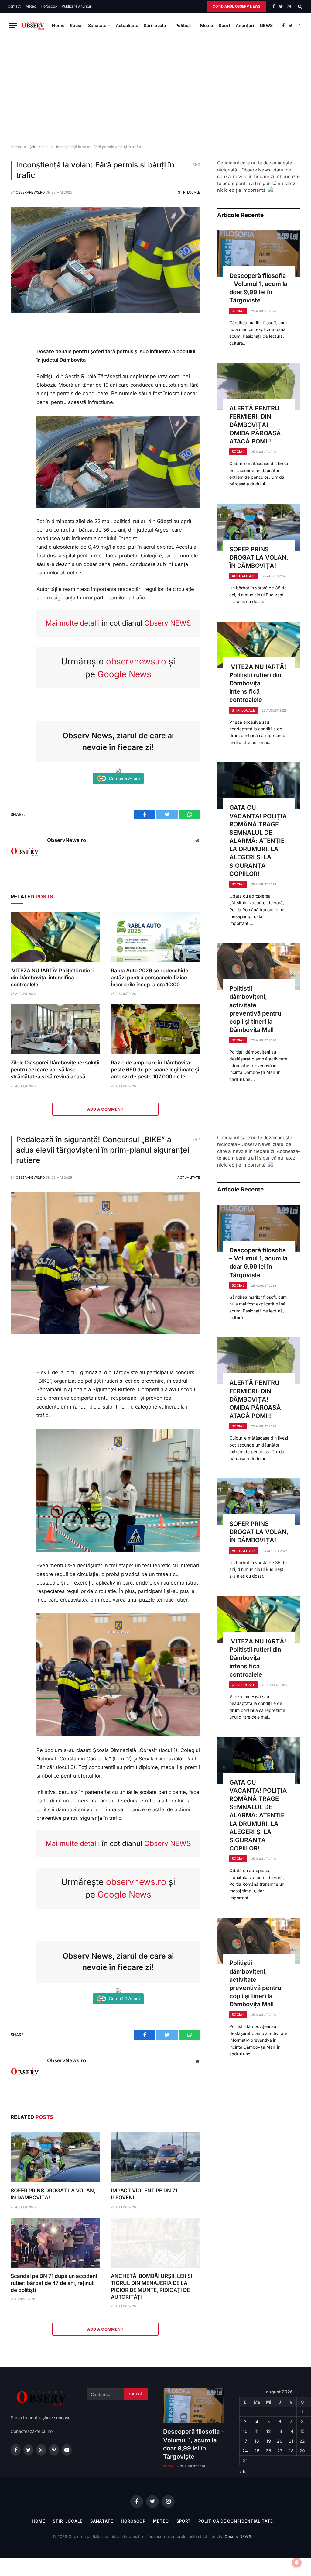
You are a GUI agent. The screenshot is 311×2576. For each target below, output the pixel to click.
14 (291, 2431)
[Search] (299, 6)
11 (257, 2431)
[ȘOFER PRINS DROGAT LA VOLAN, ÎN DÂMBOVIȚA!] (259, 527)
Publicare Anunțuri (77, 6)
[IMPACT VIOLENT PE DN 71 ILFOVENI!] (155, 2157)
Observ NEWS (168, 623)
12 (269, 2431)
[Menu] (13, 26)
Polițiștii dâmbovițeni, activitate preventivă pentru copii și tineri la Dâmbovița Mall (255, 1009)
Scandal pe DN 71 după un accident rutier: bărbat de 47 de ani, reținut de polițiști (54, 2283)
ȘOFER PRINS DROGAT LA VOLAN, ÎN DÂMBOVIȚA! (259, 557)
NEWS (266, 25)
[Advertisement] (155, 91)
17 (245, 2441)
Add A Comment (105, 1109)
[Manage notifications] (297, 2563)
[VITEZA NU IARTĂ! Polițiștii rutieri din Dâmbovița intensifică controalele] (55, 937)
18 (257, 2441)
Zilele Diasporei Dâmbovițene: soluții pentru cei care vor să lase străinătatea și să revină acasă (55, 1070)
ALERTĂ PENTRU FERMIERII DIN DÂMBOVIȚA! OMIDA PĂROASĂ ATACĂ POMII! (255, 425)
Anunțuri (245, 25)
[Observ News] (33, 26)
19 (269, 2441)
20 (280, 2441)
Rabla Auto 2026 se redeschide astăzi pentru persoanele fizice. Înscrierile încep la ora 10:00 (150, 978)
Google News (124, 674)
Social (76, 25)
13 (280, 2431)
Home (58, 25)
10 (245, 2431)
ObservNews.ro (30, 192)
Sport (224, 25)
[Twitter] (18, 356)
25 (257, 2451)
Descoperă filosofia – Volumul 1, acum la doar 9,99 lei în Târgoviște (258, 288)
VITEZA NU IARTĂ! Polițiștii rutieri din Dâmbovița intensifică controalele (52, 978)
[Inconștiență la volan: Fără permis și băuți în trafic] (105, 311)
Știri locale (155, 25)
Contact (14, 6)
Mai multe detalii (73, 623)
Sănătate (97, 25)
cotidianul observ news (236, 6)
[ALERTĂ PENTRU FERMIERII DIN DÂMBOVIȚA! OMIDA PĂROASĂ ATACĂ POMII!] (259, 386)
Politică (183, 25)
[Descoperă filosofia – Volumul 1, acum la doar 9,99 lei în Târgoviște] (259, 254)
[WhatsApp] (18, 370)
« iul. (244, 2472)
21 (291, 2441)
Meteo (31, 6)
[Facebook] (18, 342)
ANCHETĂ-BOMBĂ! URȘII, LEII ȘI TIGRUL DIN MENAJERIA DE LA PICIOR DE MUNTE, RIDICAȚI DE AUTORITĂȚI (152, 2286)
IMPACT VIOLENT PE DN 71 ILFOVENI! (144, 2194)
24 (245, 2451)
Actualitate (127, 25)
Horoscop (49, 6)
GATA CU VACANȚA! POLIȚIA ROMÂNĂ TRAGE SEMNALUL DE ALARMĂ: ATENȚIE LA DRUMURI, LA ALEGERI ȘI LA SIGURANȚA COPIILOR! (258, 841)
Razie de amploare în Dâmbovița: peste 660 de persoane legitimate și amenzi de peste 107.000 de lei (155, 1070)
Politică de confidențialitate (236, 2521)
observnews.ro (136, 661)
